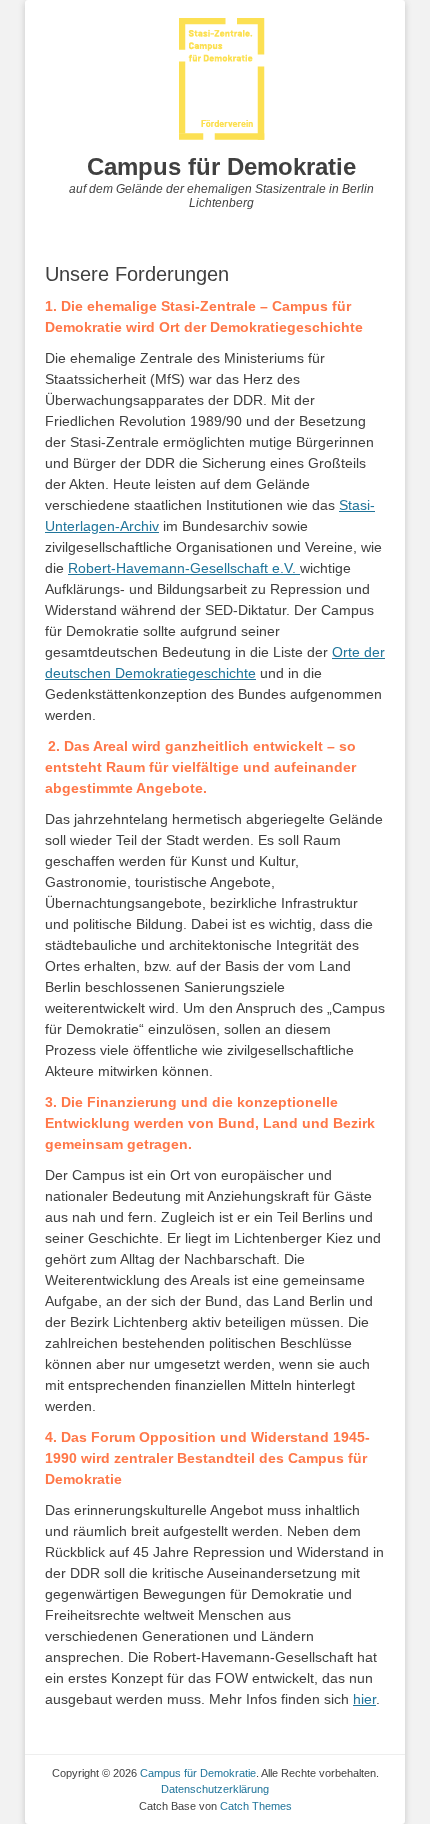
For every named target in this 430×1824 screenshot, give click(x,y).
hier (364, 1699)
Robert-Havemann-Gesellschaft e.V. (184, 568)
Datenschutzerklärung (215, 1789)
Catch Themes (256, 1806)
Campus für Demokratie (221, 166)
